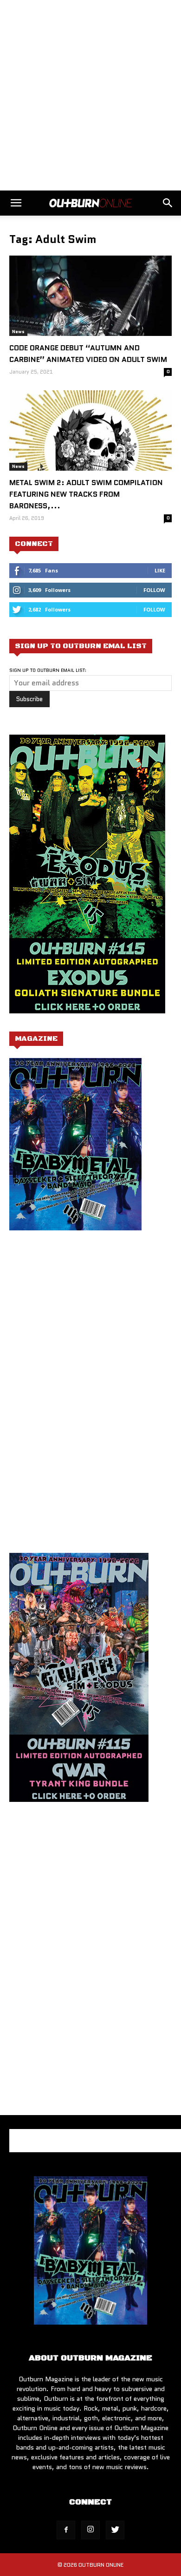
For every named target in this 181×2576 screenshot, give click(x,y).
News (18, 332)
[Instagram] (90, 2530)
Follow (154, 590)
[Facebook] (66, 2530)
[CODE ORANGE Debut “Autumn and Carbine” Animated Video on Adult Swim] (90, 296)
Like (160, 570)
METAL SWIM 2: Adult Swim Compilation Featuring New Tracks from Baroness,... (86, 494)
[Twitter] (115, 2530)
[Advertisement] (90, 95)
